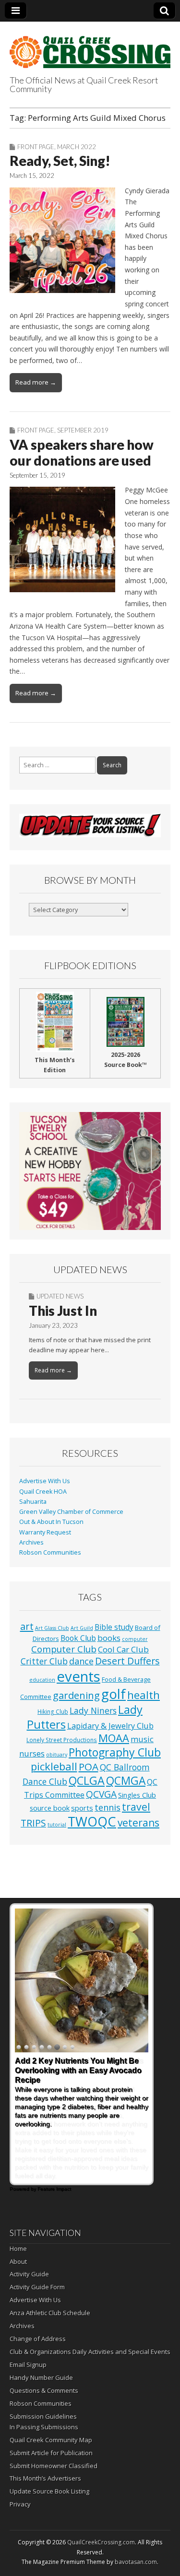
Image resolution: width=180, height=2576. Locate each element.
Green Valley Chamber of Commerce (71, 1512)
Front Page (36, 147)
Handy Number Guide (41, 2377)
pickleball (54, 1766)
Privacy (20, 2504)
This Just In (63, 1311)
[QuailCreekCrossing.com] (90, 47)
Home (18, 2248)
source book (50, 1808)
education (42, 1680)
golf (114, 1694)
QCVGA (101, 1794)
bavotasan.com (136, 2562)
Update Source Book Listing (49, 2491)
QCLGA (87, 1780)
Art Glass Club (52, 1628)
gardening (76, 1695)
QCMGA (126, 1781)
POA (89, 1767)
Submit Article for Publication (51, 2453)
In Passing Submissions (44, 2427)
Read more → (36, 382)
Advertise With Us (45, 1481)
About (18, 2261)
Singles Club (137, 1795)
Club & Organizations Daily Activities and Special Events (90, 2352)
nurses (32, 1754)
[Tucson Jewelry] (90, 1171)
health (144, 1695)
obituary (57, 1755)
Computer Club (64, 1649)
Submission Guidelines (43, 2416)
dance (81, 1661)
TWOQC (92, 1821)
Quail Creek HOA (43, 1492)
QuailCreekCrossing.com (101, 2542)
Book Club (78, 1638)
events (78, 1676)
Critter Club (44, 1661)
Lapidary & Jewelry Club (110, 1726)
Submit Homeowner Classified (54, 2466)
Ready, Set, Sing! (60, 161)
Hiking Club (53, 1711)
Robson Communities (50, 1552)
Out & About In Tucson (51, 1522)
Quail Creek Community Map (51, 2440)
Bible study (114, 1627)
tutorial (57, 1825)
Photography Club (115, 1752)
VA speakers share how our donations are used (82, 453)
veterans (138, 1823)
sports (82, 1808)
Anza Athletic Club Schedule (50, 2313)
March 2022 (77, 147)
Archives (31, 1542)
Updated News (60, 1296)
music (142, 1739)
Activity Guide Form (37, 2287)
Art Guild (82, 1628)
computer (135, 1639)
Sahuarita (33, 1502)
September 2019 (83, 430)
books (109, 1638)
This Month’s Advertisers (45, 2478)
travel (136, 1807)
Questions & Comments (44, 2390)
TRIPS (33, 1823)
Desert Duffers (127, 1661)
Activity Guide (29, 2274)
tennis (108, 1807)
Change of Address (38, 2339)
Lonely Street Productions (62, 1740)
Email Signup (28, 2365)
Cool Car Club (123, 1649)
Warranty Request (45, 1532)
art (27, 1626)
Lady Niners (93, 1710)
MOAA (114, 1738)
